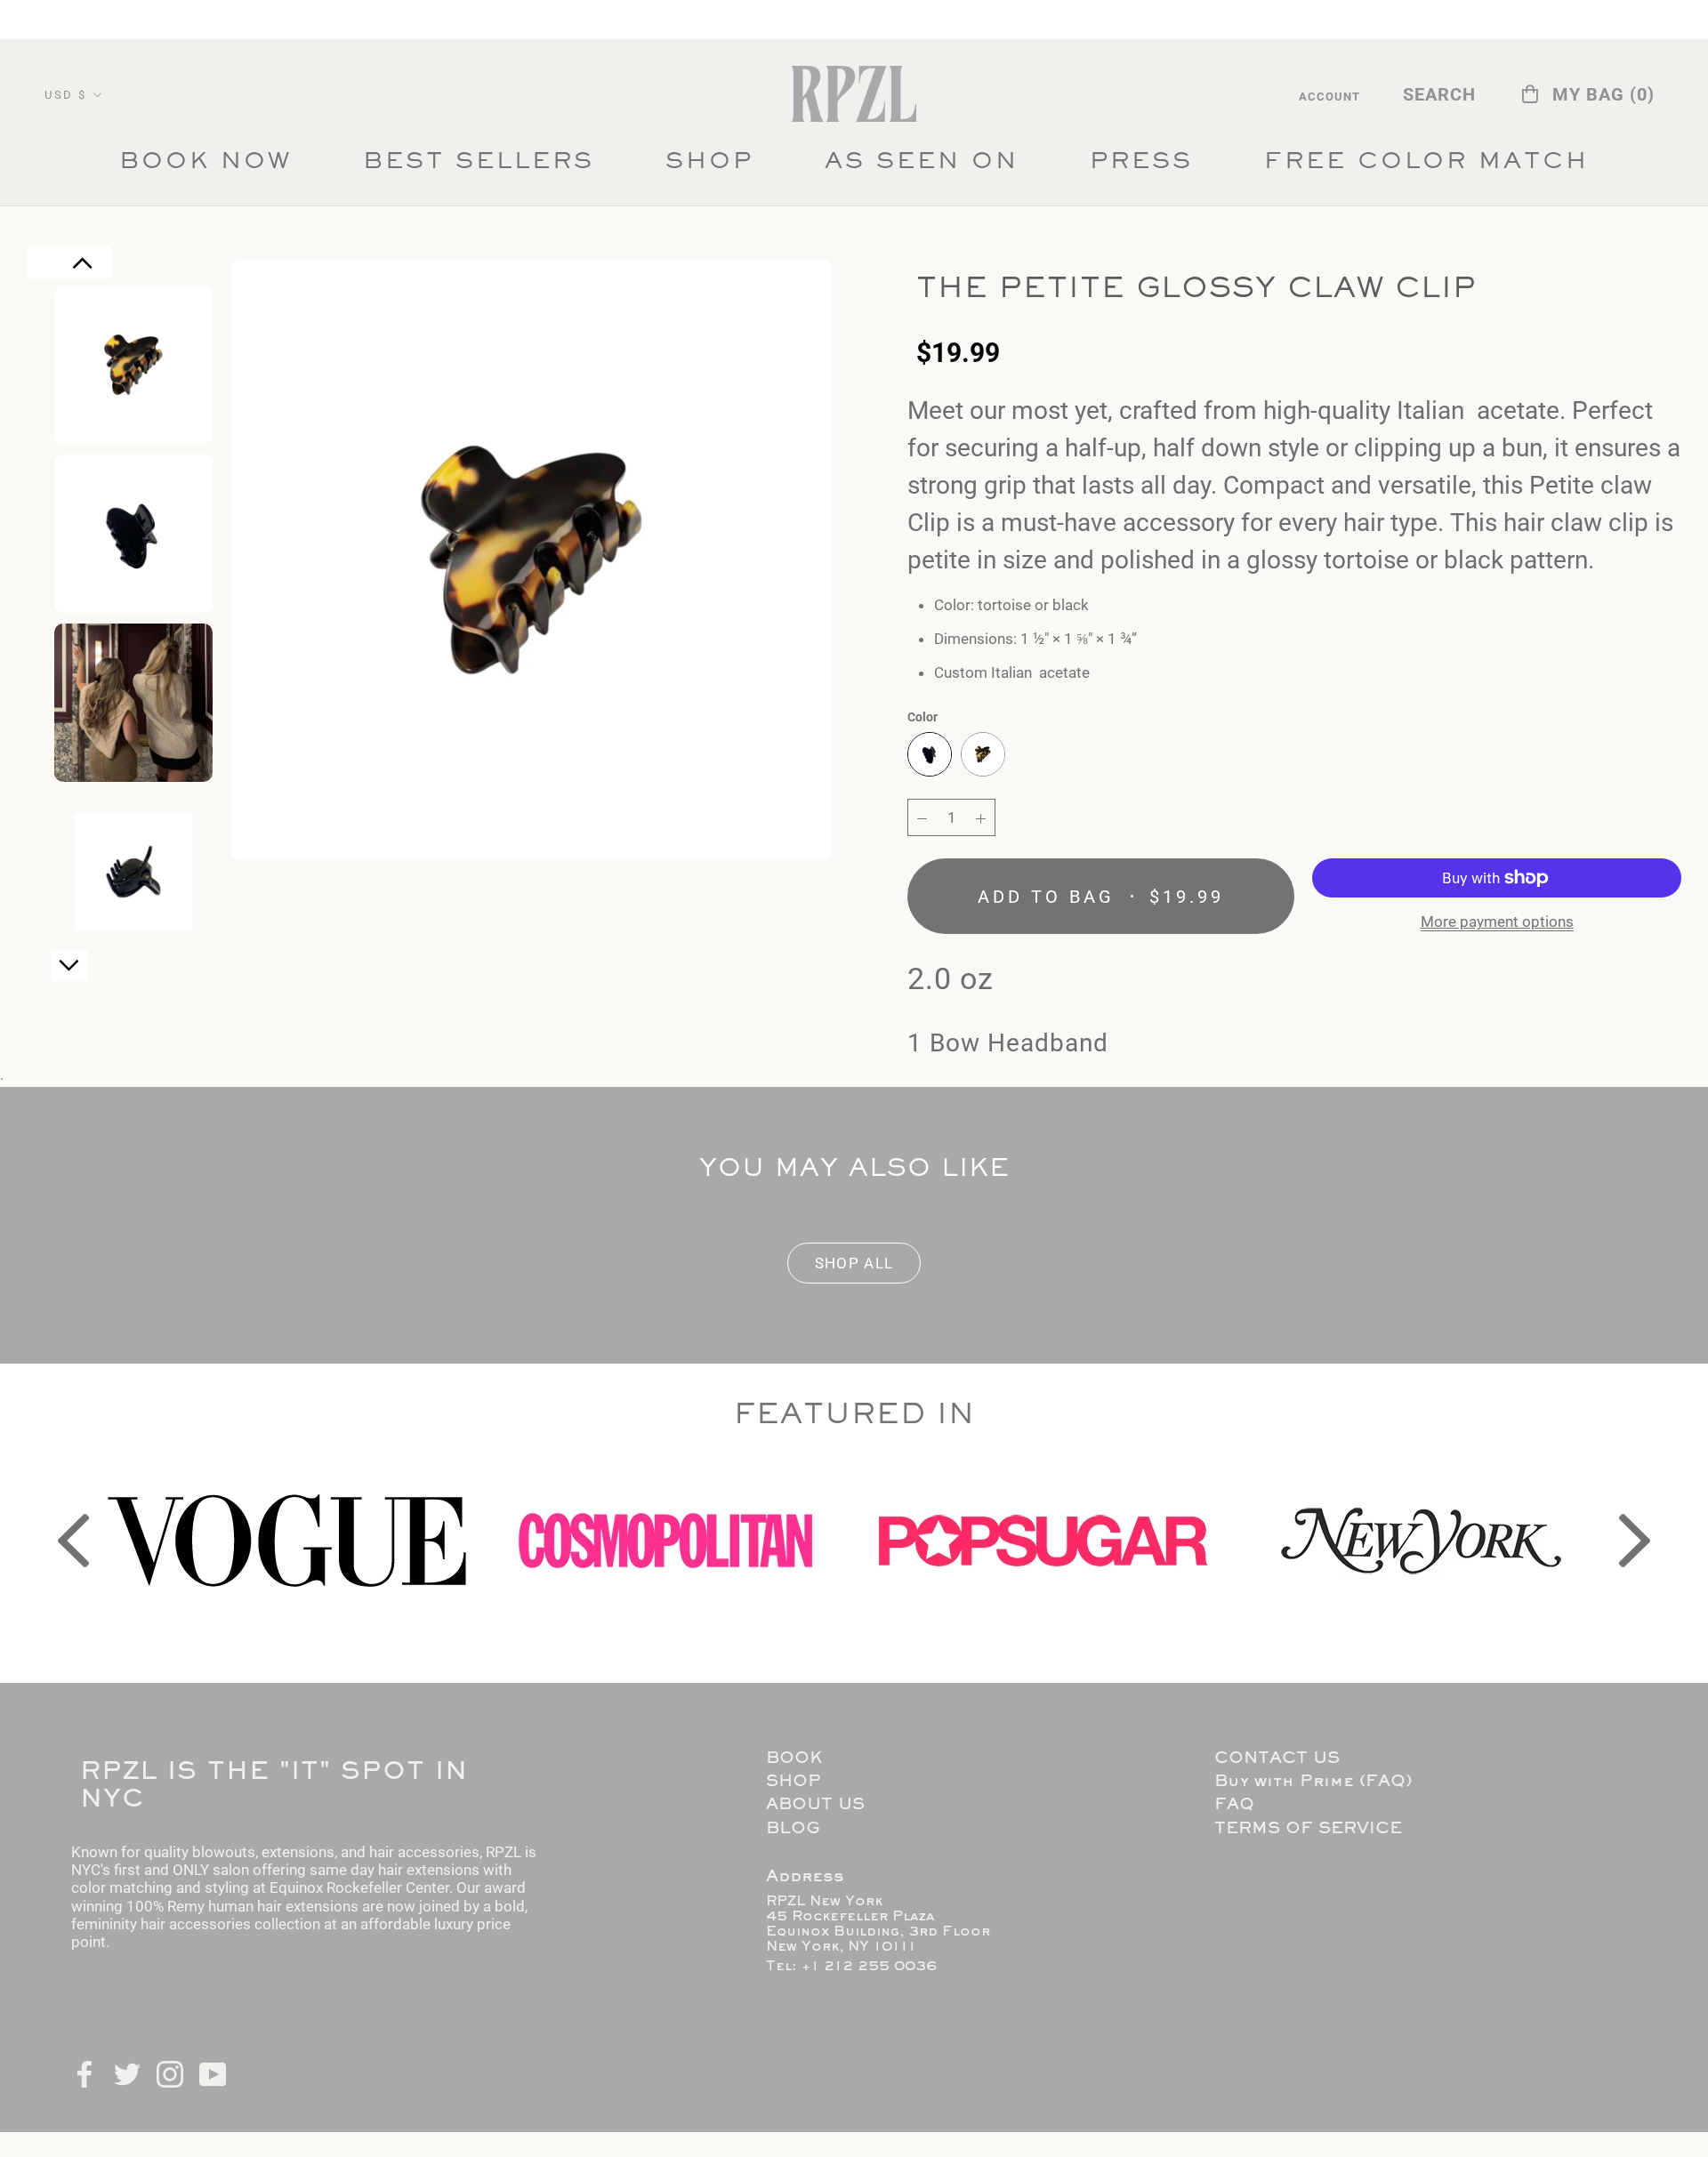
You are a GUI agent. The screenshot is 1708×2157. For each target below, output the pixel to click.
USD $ (66, 95)
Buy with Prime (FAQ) (1313, 1782)
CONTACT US (1277, 1759)
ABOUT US (815, 1805)
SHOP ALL (854, 1263)
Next (69, 973)
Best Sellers (479, 167)
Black (930, 754)
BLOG (793, 1829)
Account (1329, 97)
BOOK (794, 1759)
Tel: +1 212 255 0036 (851, 1967)
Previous (83, 272)
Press (1141, 167)
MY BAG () (1603, 94)
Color (922, 717)
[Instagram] (170, 2072)
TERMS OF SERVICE (1308, 1829)
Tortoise (983, 754)
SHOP (709, 163)
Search (1439, 94)
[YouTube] (213, 2072)
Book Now (205, 163)
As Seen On (922, 167)
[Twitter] (127, 2072)
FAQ (1234, 1805)
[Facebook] (85, 2072)
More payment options (1497, 922)
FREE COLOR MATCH (1426, 167)
